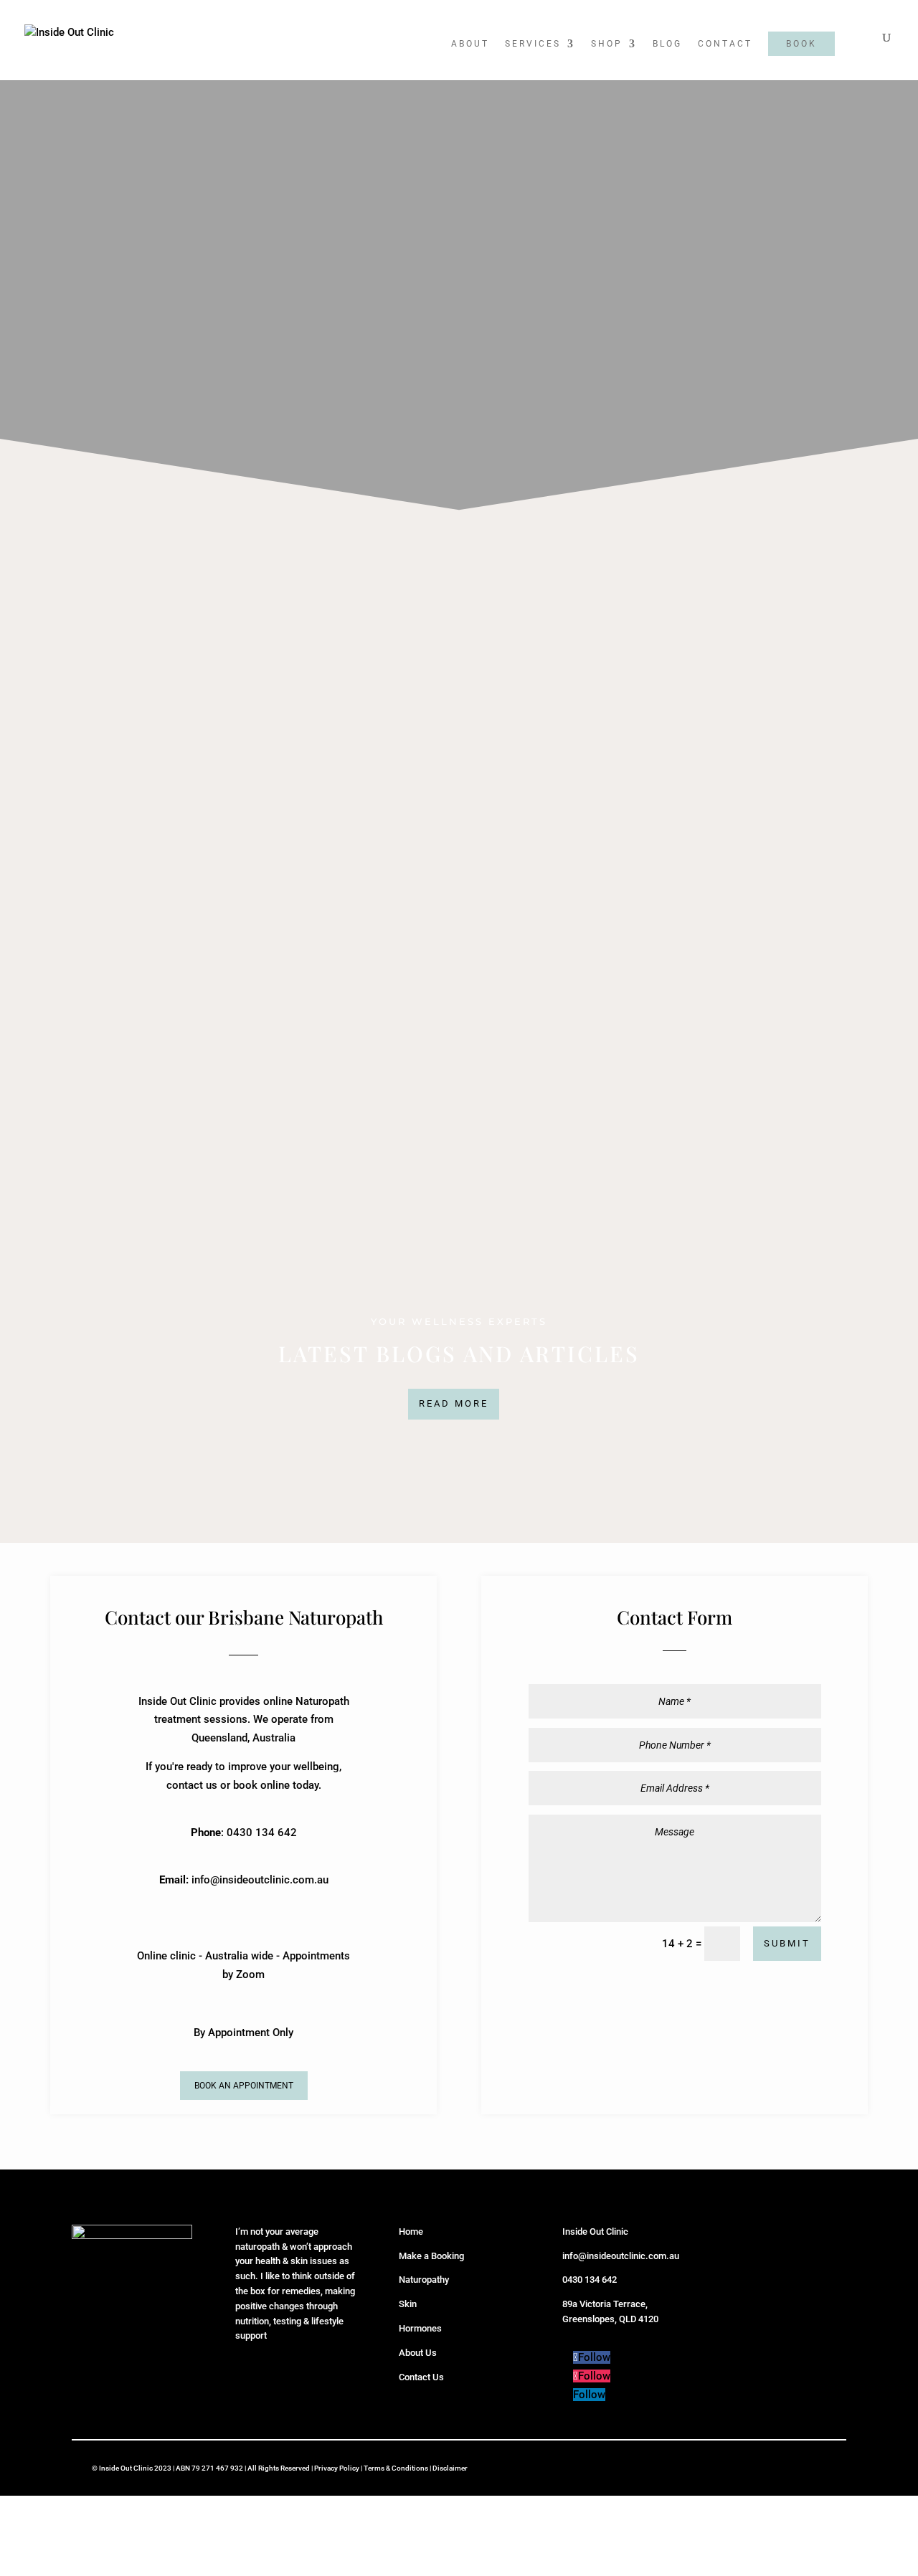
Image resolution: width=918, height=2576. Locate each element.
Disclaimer (450, 2468)
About (470, 44)
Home (411, 2232)
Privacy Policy (337, 2468)
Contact (725, 44)
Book (801, 44)
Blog (667, 44)
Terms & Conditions (396, 2468)
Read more (454, 1403)
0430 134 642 (590, 2280)
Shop (607, 44)
